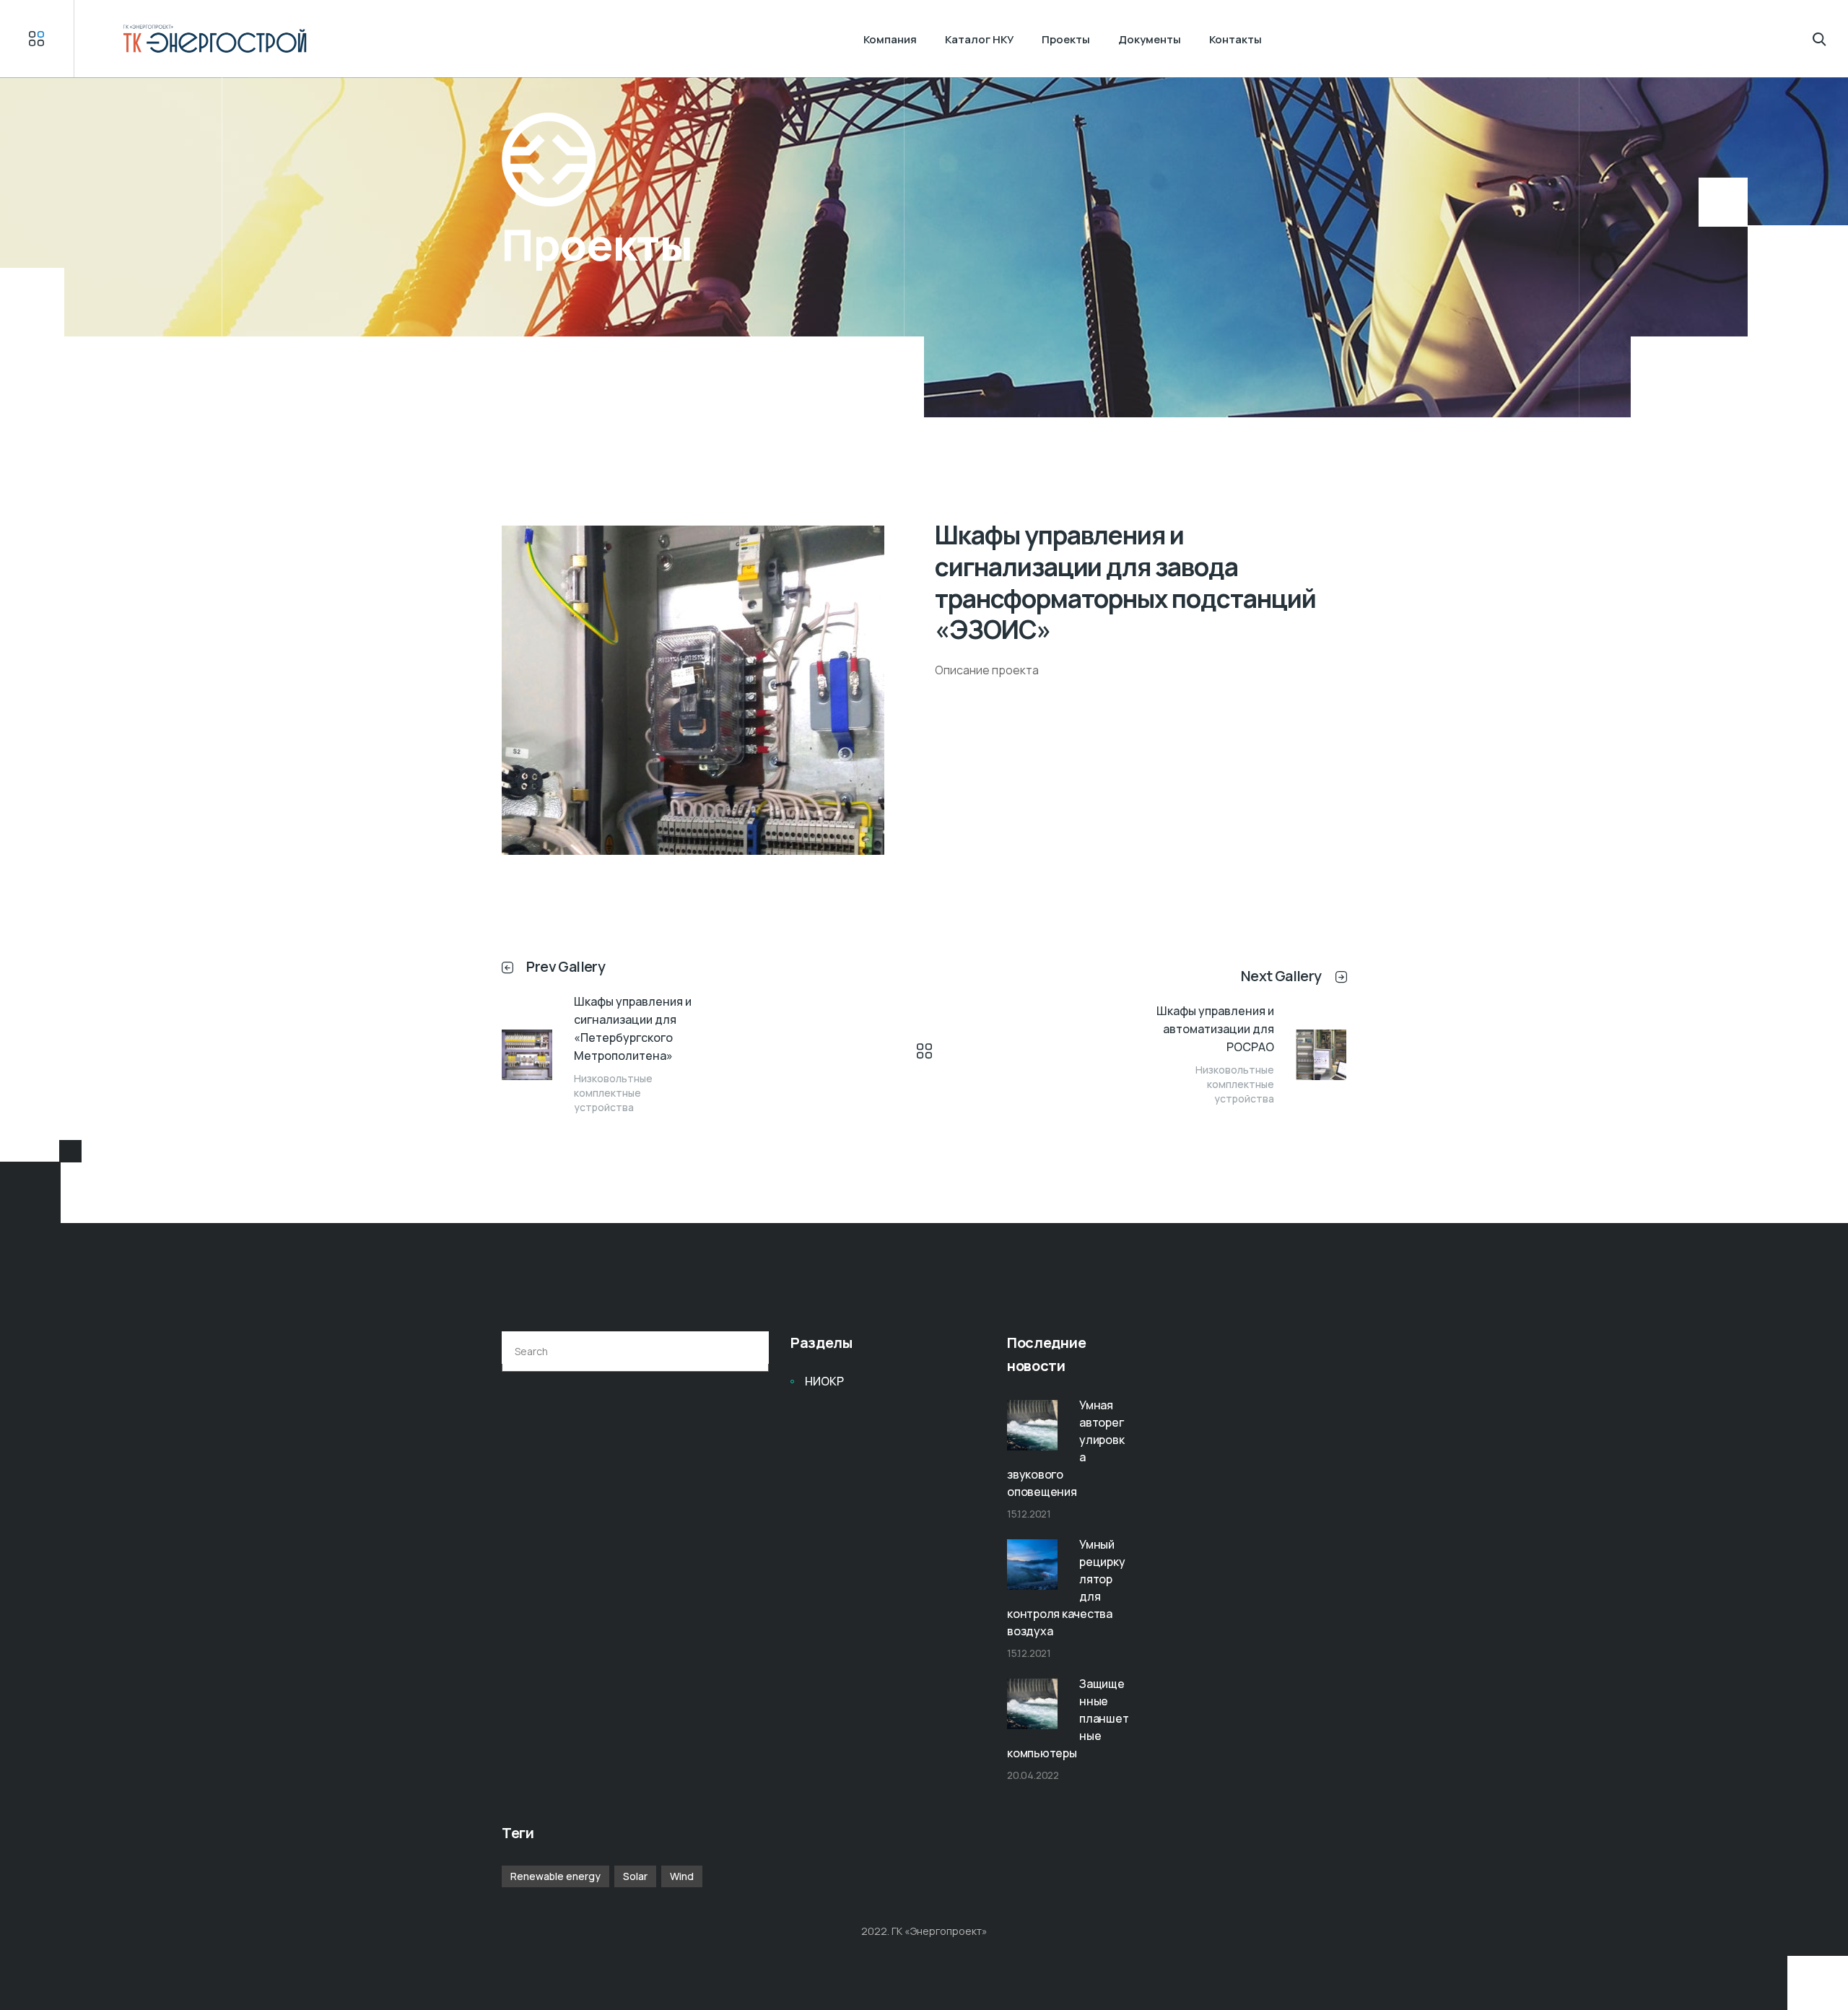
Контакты (1235, 39)
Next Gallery (1281, 976)
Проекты (1066, 39)
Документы (1150, 39)
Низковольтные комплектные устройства (613, 1093)
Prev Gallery (566, 966)
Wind (682, 1876)
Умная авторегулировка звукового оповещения (1065, 1448)
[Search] (749, 1352)
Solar (635, 1876)
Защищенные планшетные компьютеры (1068, 1718)
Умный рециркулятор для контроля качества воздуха (1066, 1588)
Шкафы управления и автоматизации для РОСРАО (1215, 1029)
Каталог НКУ (979, 39)
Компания (890, 39)
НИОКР (824, 1381)
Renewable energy (555, 1876)
